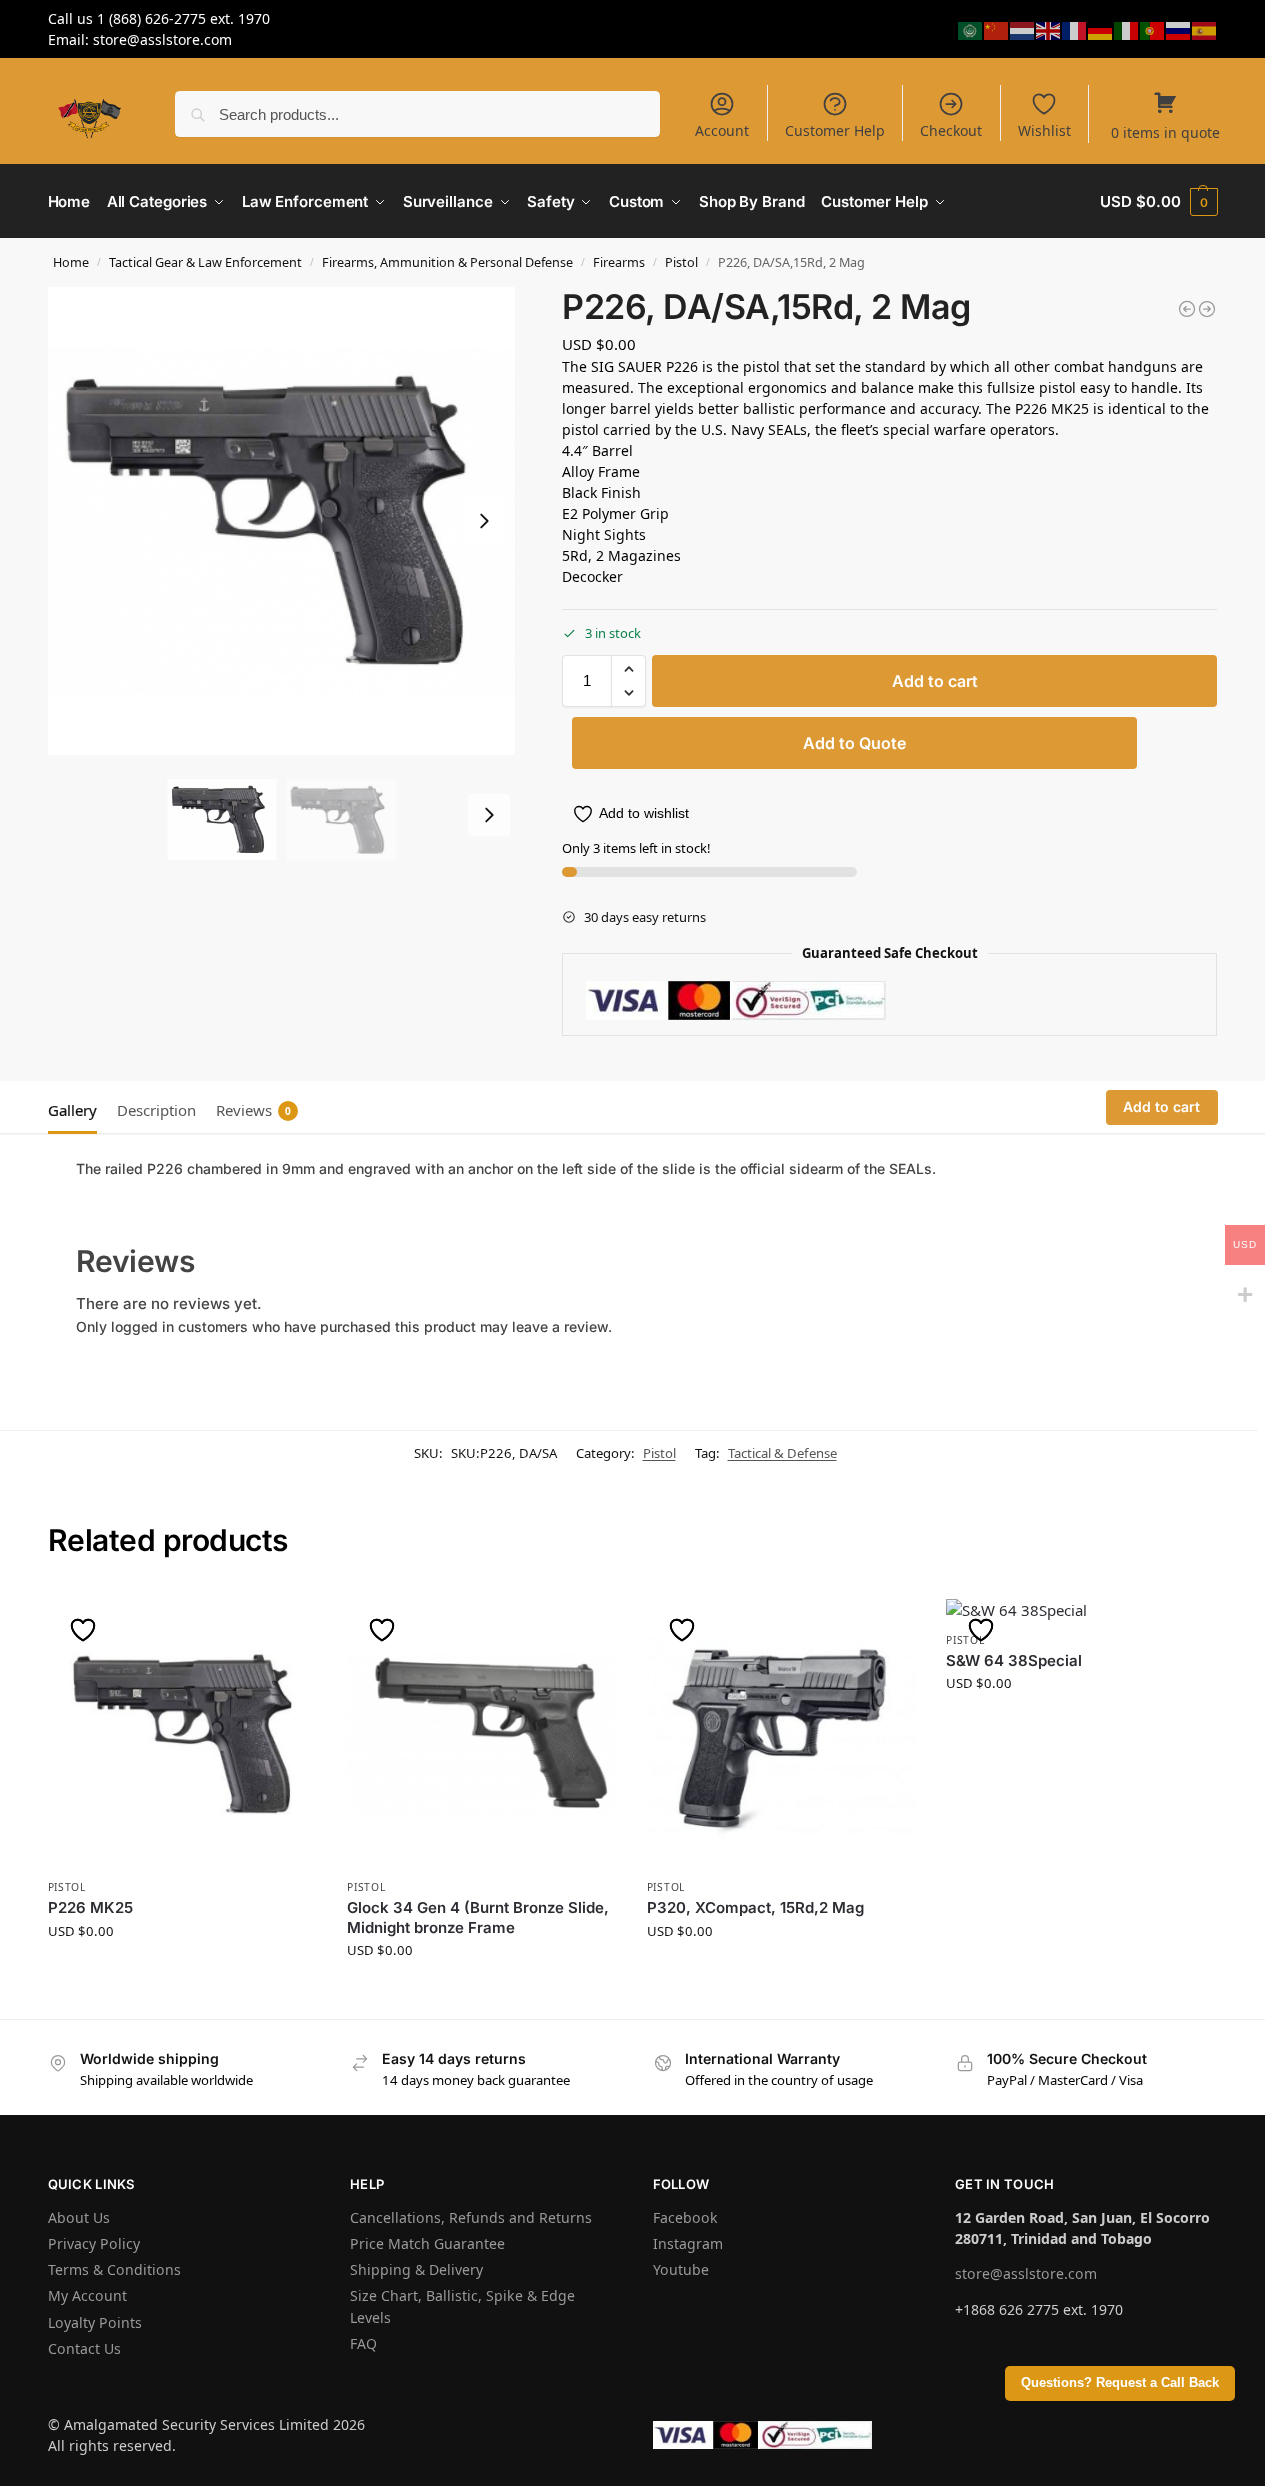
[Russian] (1179, 28)
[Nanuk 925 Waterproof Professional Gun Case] (1187, 309)
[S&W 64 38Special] (1081, 1610)
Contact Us (84, 2348)
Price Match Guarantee (427, 2243)
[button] (1158, 201)
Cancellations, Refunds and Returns (471, 2217)
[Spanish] (1205, 28)
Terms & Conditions (114, 2269)
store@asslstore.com (1026, 2273)
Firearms (619, 262)
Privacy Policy (94, 2243)
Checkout (951, 130)
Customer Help (835, 130)
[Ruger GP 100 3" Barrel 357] (1207, 309)
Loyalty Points (95, 2322)
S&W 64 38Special (1014, 1660)
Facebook (685, 2217)
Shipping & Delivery (416, 2269)
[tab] (77, 1108)
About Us (79, 2217)
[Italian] (1127, 28)
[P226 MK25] (183, 1734)
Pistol (681, 262)
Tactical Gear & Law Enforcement (205, 262)
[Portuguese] (1153, 28)
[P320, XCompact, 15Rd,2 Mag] (782, 1734)
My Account (87, 2295)
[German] (1101, 28)
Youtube (681, 2269)
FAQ (363, 2343)
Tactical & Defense (782, 1453)
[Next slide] (484, 521)
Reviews (253, 1110)
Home (71, 262)
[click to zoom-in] (282, 521)
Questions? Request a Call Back (1120, 2383)
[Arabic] (971, 28)
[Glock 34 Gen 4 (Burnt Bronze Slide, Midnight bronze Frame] (482, 1734)
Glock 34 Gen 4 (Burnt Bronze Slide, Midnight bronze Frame (478, 1917)
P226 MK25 (90, 1907)
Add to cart (935, 681)
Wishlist (1044, 130)
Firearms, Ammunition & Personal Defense (447, 262)
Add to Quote (854, 743)
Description (156, 1110)
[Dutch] (1023, 28)
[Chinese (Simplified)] (997, 28)
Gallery (72, 1110)
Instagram (688, 2243)
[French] (1075, 28)
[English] (1049, 28)
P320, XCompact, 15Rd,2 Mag (755, 1907)
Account (722, 130)
